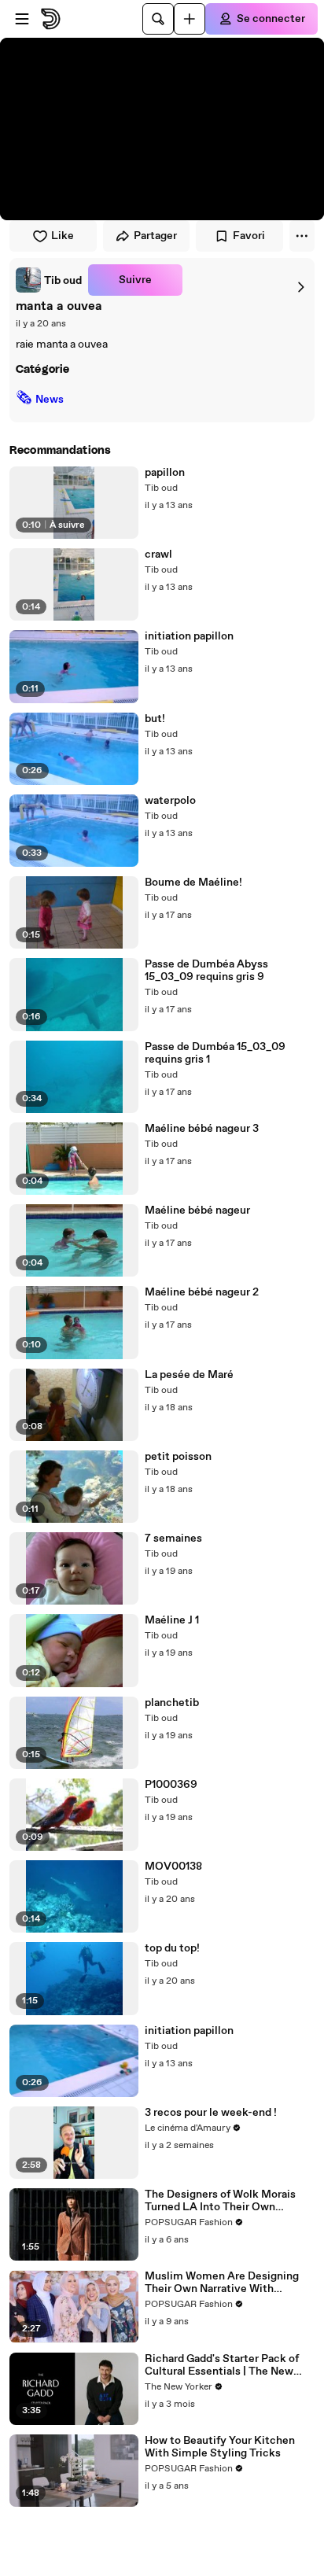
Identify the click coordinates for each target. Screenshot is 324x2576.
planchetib (172, 1703)
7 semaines (173, 1539)
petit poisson (178, 1457)
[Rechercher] (158, 19)
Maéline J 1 (172, 1620)
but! (155, 719)
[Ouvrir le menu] (22, 19)
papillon (165, 473)
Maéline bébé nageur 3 (202, 1129)
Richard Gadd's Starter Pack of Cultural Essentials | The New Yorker (222, 2365)
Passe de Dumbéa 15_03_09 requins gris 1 (215, 1053)
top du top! (172, 1948)
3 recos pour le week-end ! (211, 2113)
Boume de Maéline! (193, 883)
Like (63, 236)
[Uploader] (190, 19)
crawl (158, 555)
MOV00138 (173, 1867)
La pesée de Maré (189, 1375)
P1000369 (171, 1785)
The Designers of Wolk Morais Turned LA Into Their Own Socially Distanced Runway (220, 2201)
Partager (155, 236)
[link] (49, 280)
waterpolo (170, 801)
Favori (249, 236)
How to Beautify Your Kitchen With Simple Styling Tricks (220, 2447)
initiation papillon (189, 636)
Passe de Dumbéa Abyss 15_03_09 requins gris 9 (206, 971)
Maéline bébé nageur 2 (202, 1292)
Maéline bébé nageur (197, 1211)
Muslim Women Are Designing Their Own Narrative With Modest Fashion (222, 2283)
